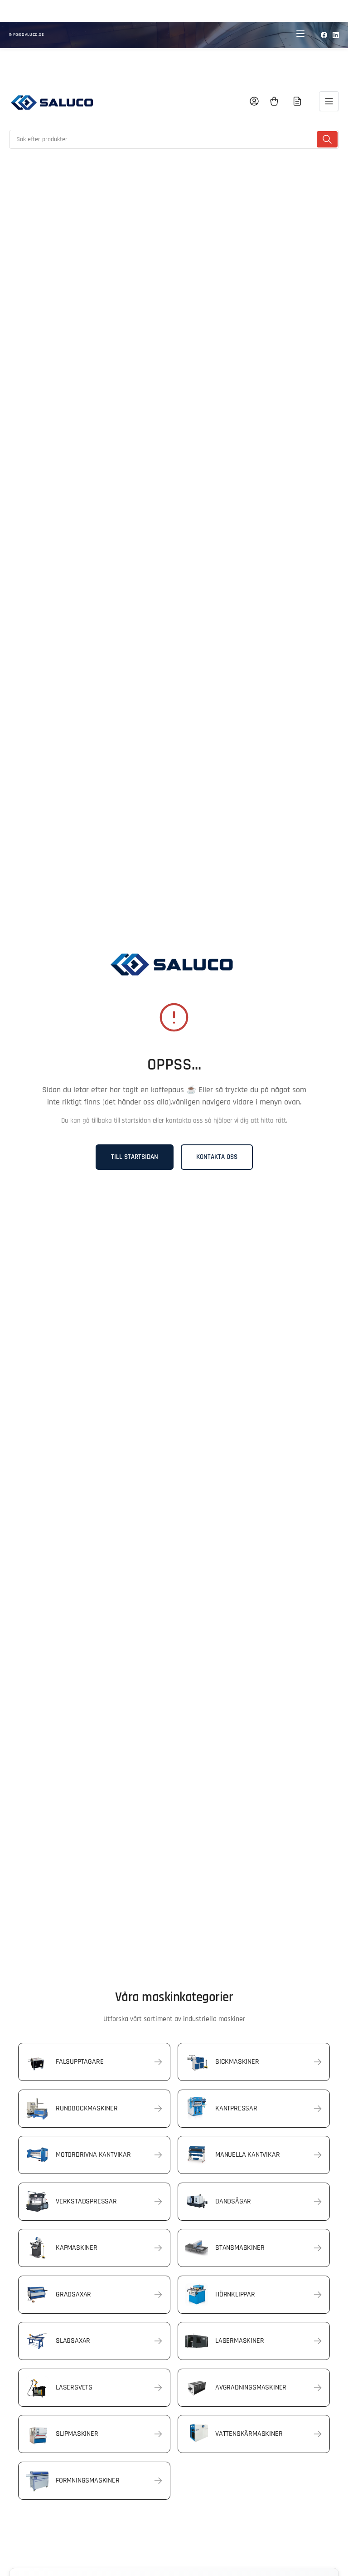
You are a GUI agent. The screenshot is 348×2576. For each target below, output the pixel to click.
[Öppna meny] (329, 101)
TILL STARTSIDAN (135, 1157)
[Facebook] (324, 35)
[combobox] (174, 139)
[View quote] (297, 101)
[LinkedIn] (336, 35)
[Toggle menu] (300, 35)
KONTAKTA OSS (217, 1157)
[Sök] (327, 139)
